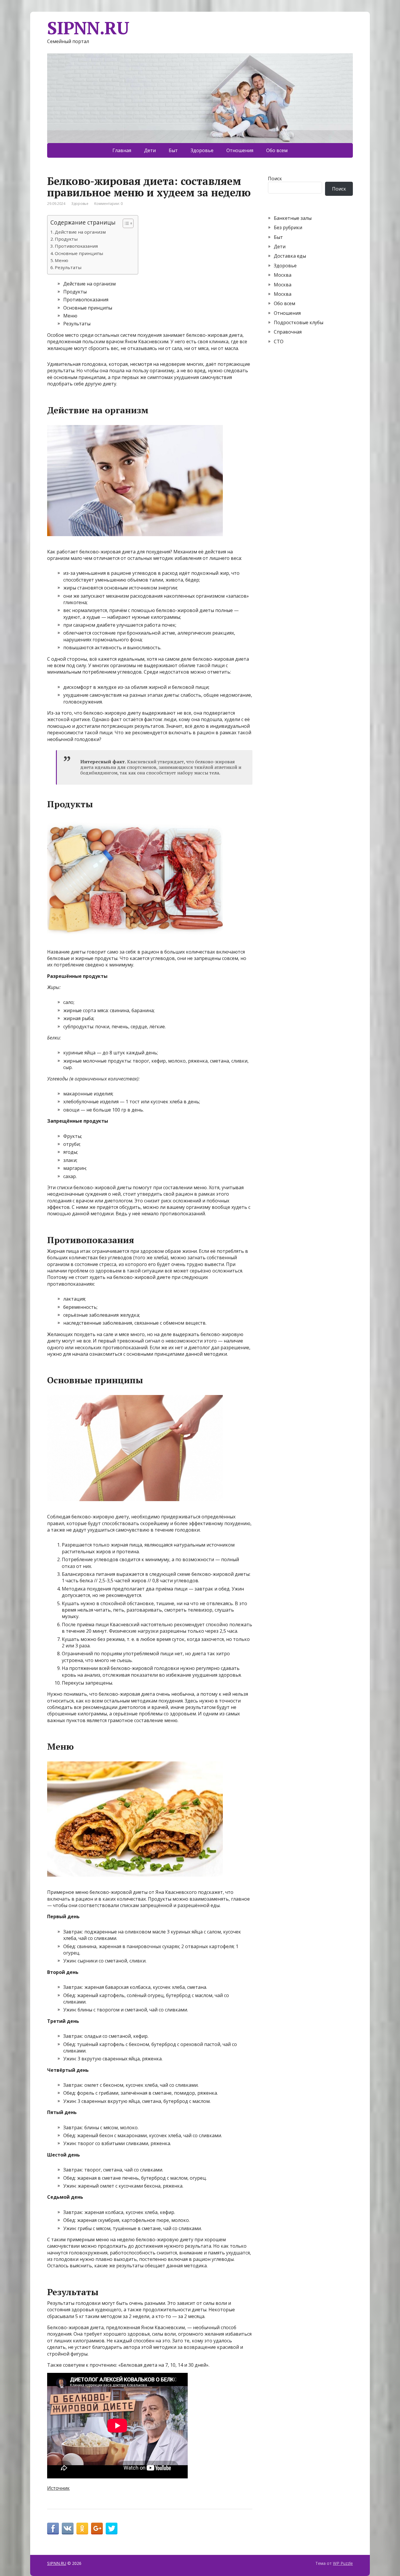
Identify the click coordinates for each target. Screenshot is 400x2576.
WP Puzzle (343, 2563)
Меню (61, 260)
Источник (58, 2488)
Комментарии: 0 (108, 204)
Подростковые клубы (299, 322)
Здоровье (202, 150)
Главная (122, 150)
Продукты (66, 239)
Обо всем (277, 150)
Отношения (240, 150)
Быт (173, 150)
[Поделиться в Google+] (97, 2529)
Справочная (288, 332)
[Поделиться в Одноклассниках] (82, 2529)
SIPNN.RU (88, 28)
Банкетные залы (293, 218)
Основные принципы (79, 253)
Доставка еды (290, 256)
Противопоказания (76, 246)
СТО (279, 341)
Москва (283, 275)
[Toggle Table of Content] (125, 223)
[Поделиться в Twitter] (112, 2529)
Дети (150, 150)
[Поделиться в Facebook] (53, 2529)
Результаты (68, 267)
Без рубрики (288, 227)
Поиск (275, 179)
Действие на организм (80, 232)
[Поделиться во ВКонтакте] (68, 2529)
